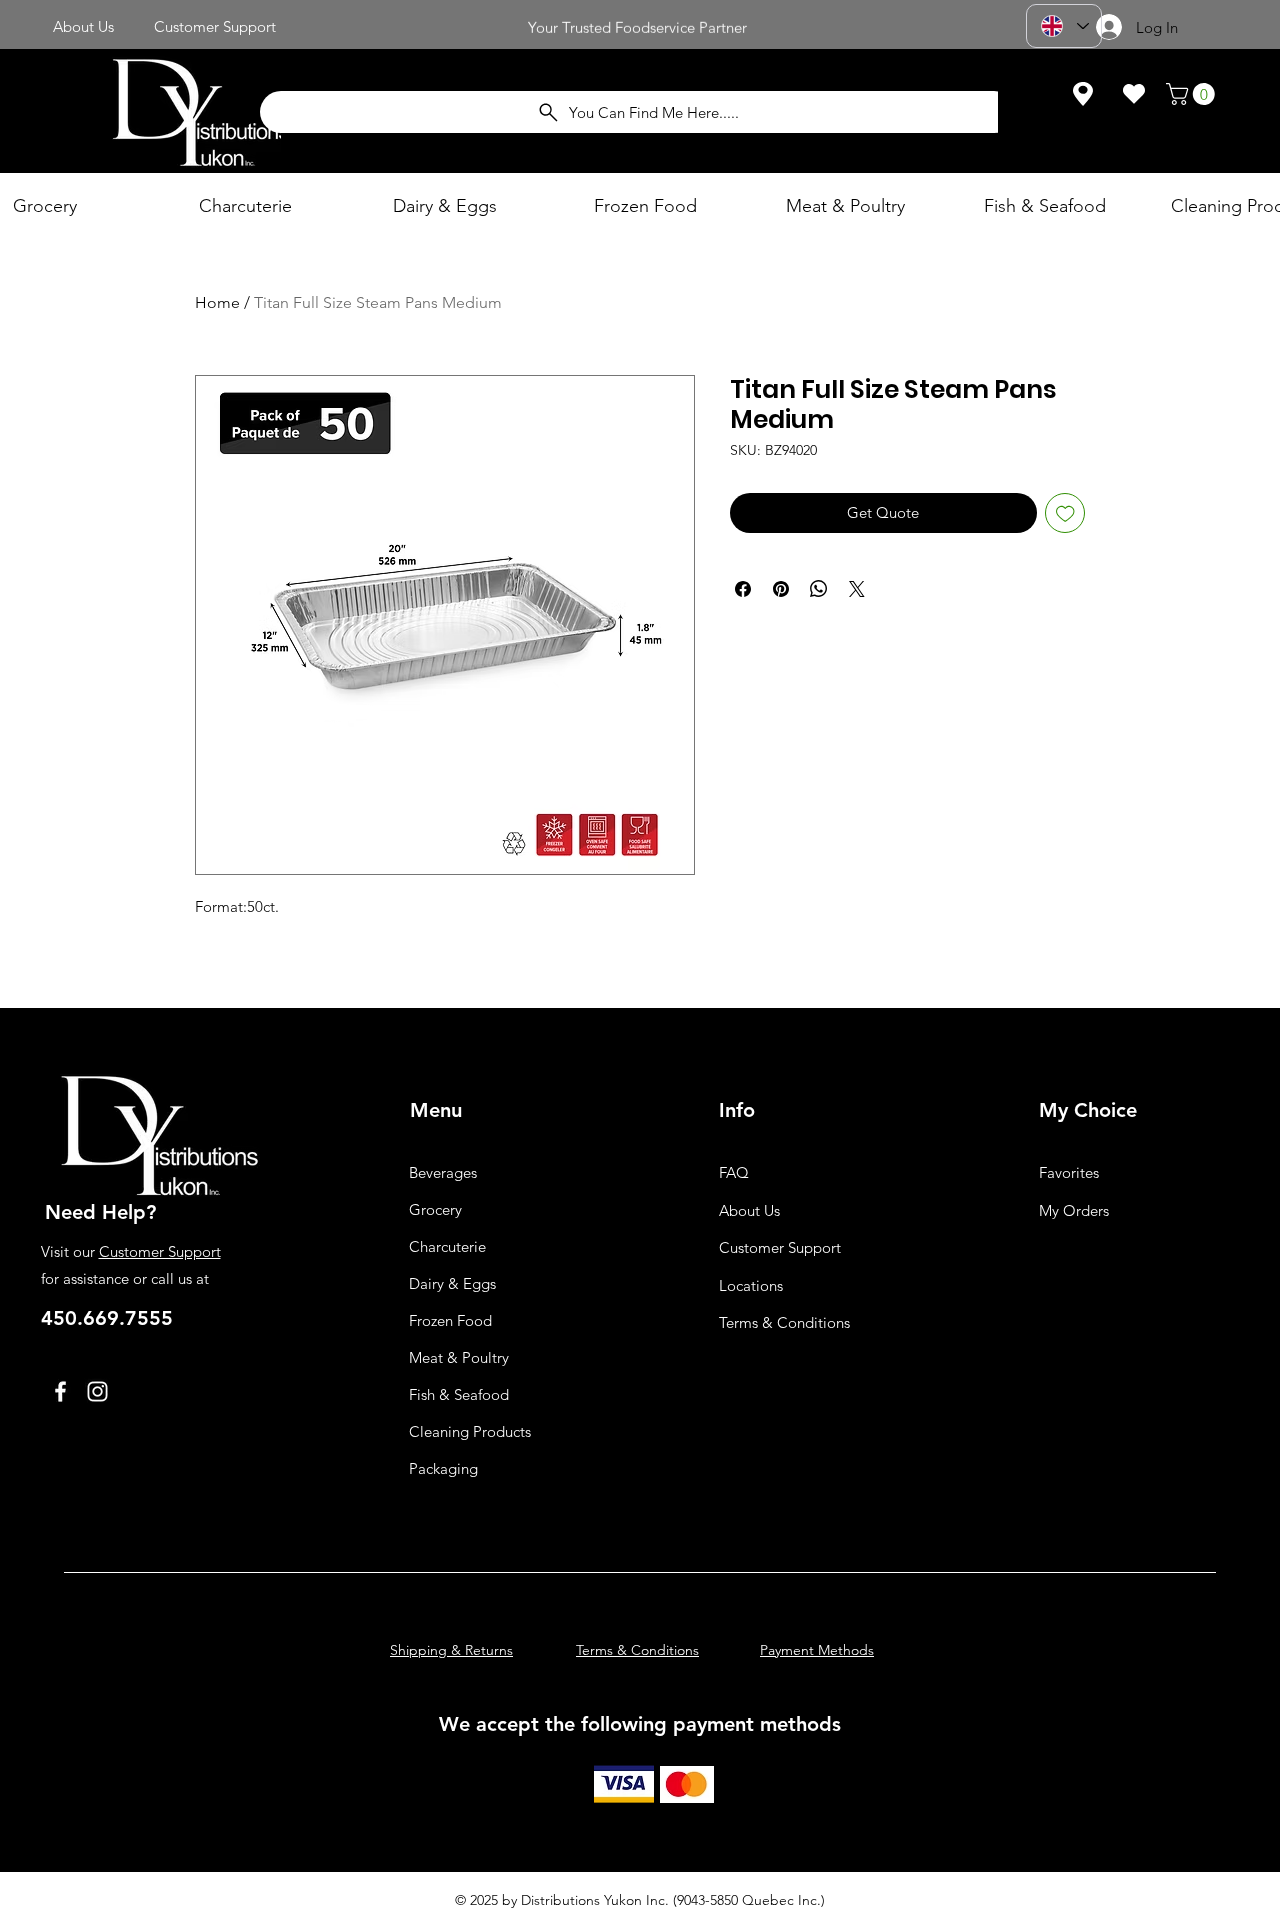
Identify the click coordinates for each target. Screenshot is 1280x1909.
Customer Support (160, 1251)
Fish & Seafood (459, 1394)
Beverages (443, 1172)
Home (217, 302)
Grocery (435, 1209)
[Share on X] (857, 589)
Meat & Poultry (459, 1357)
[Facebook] (60, 1391)
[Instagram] (97, 1391)
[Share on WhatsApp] (819, 589)
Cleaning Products (470, 1431)
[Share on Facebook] (743, 589)
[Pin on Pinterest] (781, 589)
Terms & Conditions (784, 1322)
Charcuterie (447, 1246)
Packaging (443, 1468)
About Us (749, 1210)
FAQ (734, 1172)
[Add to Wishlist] (1065, 513)
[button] (1193, 94)
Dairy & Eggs (452, 1283)
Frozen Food (450, 1320)
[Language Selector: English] (1064, 26)
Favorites (1069, 1172)
